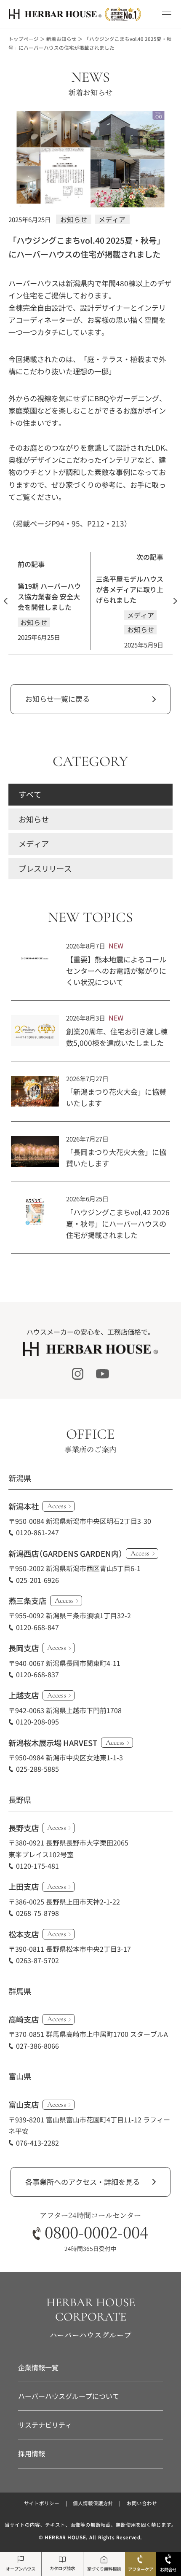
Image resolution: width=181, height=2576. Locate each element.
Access (57, 1506)
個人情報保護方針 (93, 2503)
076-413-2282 (37, 2143)
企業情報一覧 (38, 2367)
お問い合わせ (142, 2503)
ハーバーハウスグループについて (69, 2396)
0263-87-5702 (37, 1960)
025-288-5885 (37, 1769)
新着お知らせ (61, 39)
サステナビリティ (45, 2425)
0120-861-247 (37, 1532)
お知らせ (34, 819)
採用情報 (32, 2453)
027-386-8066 (37, 2046)
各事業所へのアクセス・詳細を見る (83, 2182)
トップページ (24, 39)
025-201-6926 (37, 1580)
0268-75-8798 (37, 1913)
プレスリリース (45, 868)
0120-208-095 (37, 1722)
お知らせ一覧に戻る (57, 699)
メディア (34, 843)
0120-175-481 (37, 1866)
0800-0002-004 (96, 2232)
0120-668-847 (37, 1627)
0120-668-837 (37, 1674)
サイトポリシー (42, 2503)
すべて (30, 794)
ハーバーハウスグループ (91, 2335)
